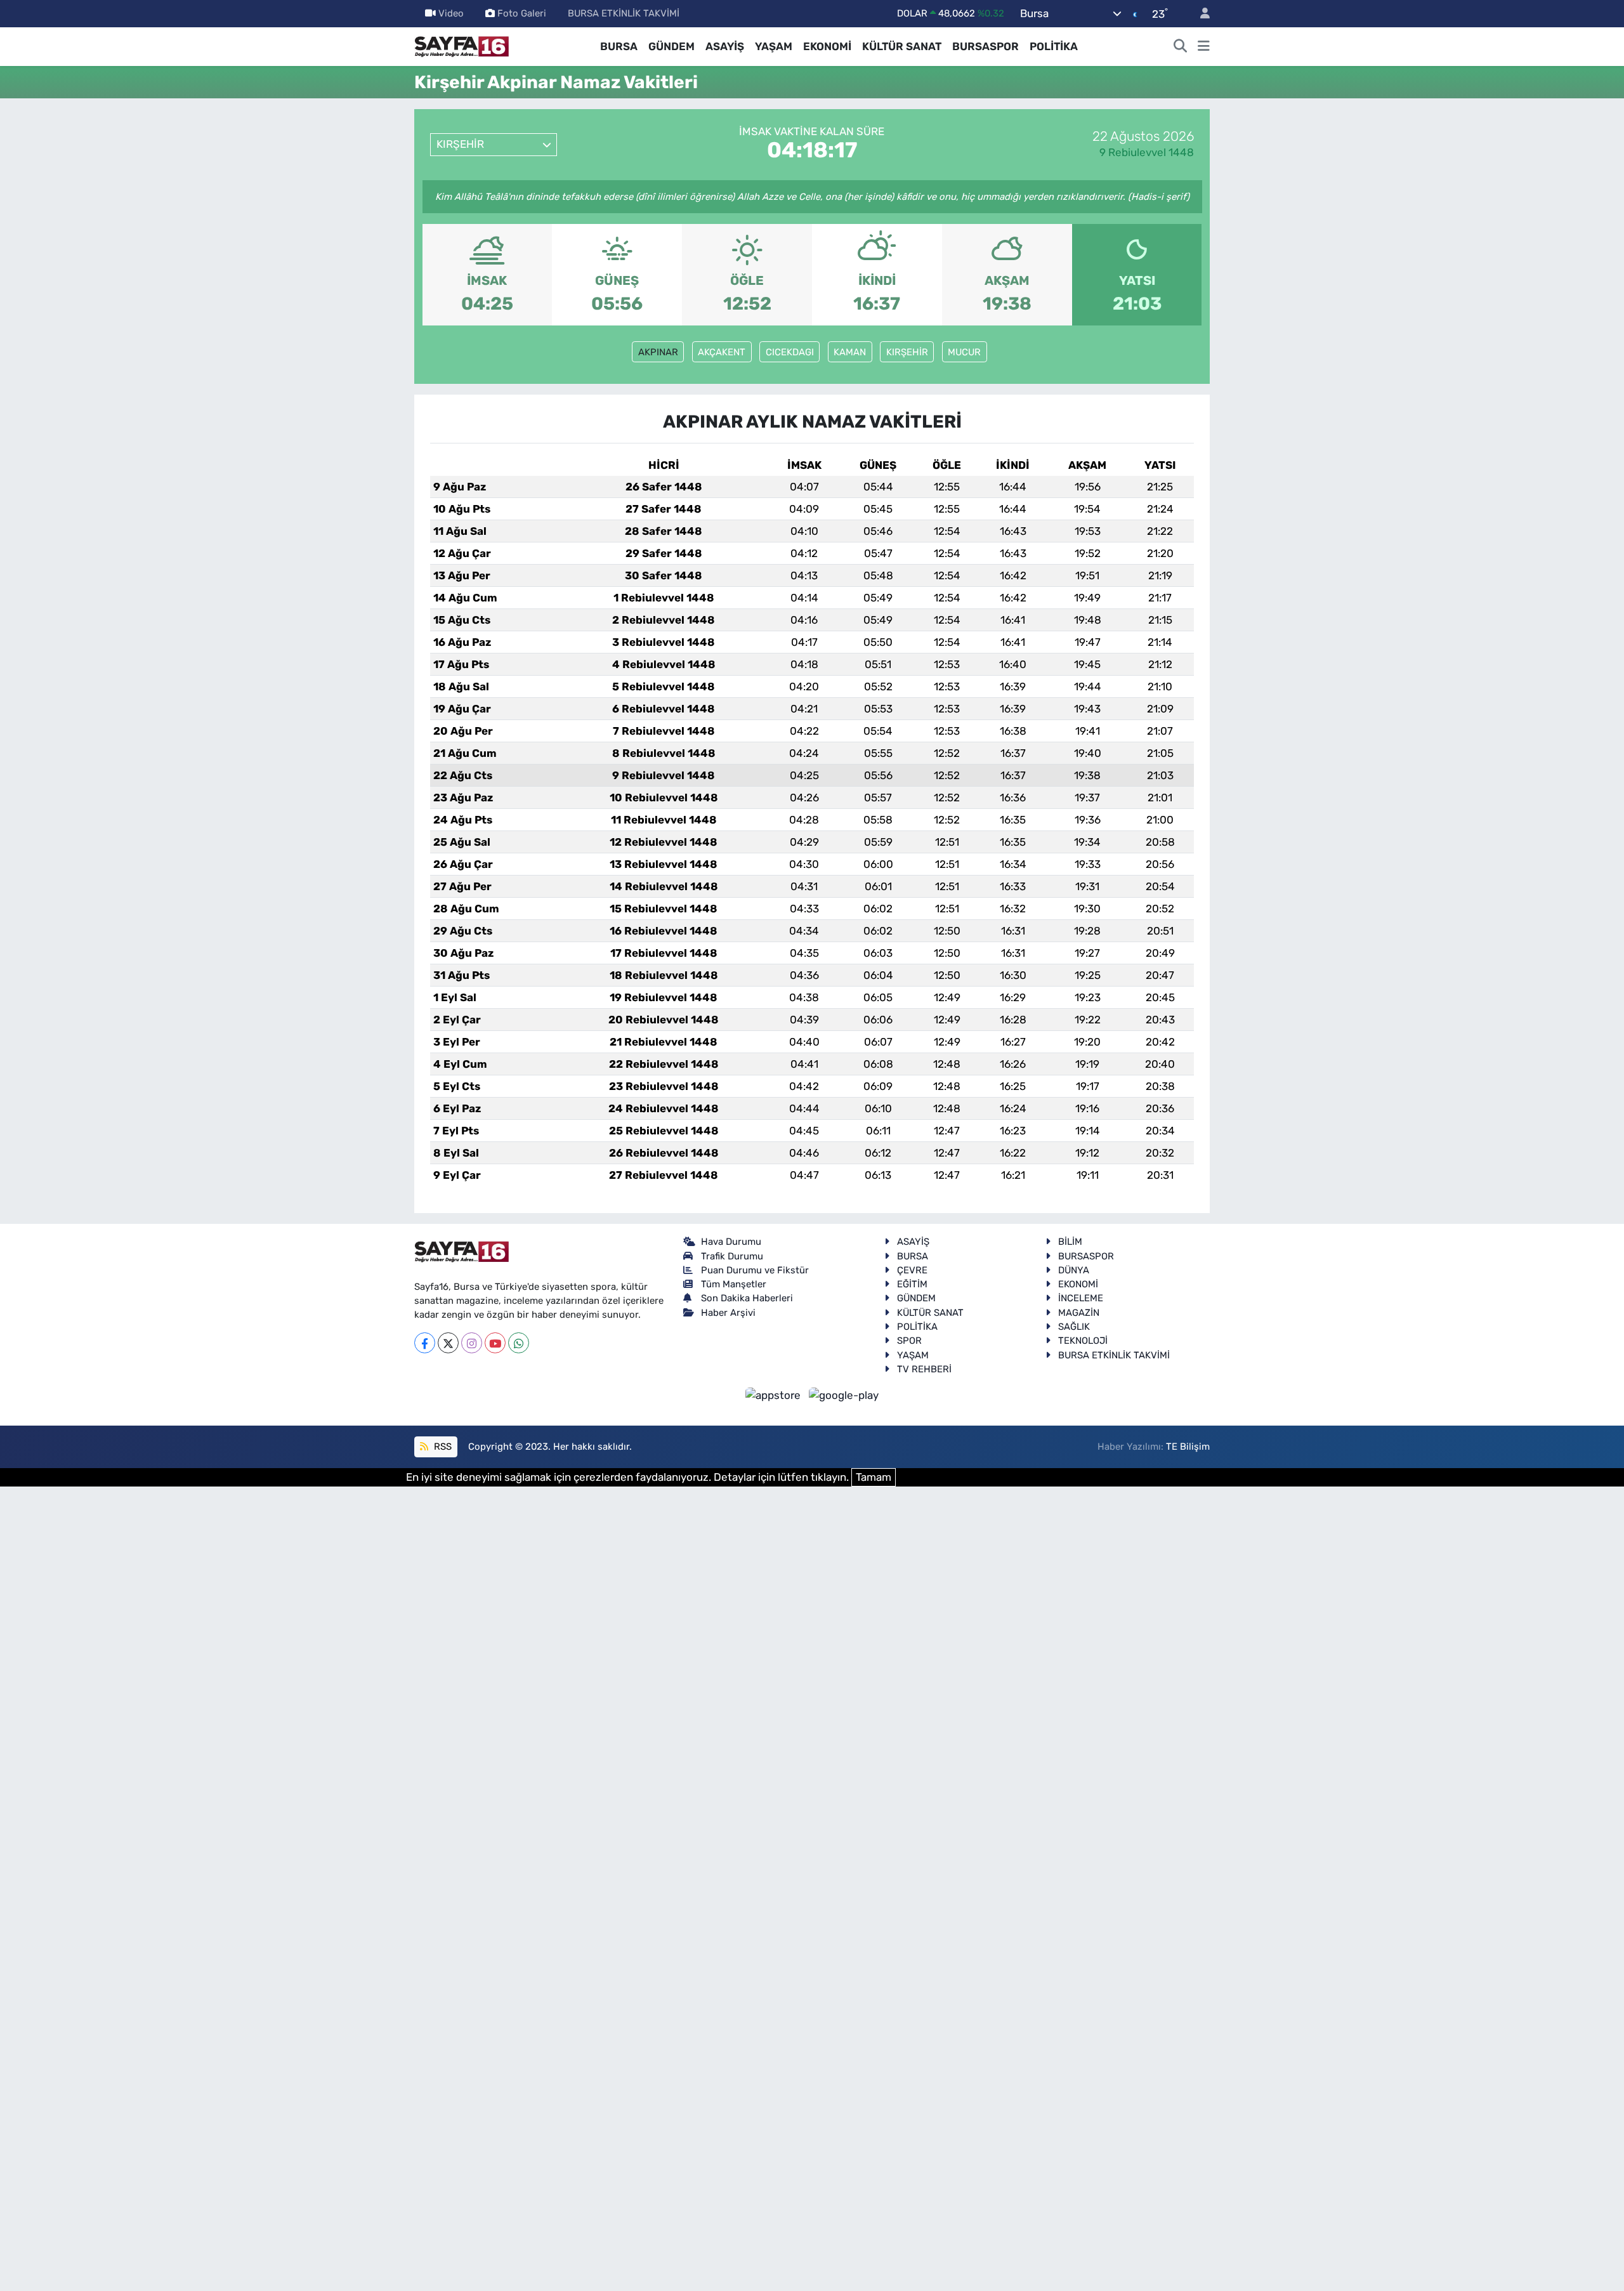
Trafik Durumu (732, 1256)
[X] (448, 1343)
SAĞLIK (1074, 1327)
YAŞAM (774, 46)
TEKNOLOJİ (1083, 1341)
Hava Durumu (731, 1242)
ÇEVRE (912, 1270)
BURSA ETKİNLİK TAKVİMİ (624, 13)
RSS (442, 1447)
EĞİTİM (912, 1284)
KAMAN (850, 352)
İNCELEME (1081, 1298)
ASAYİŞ (725, 46)
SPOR (909, 1341)
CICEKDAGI (790, 352)
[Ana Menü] (1204, 47)
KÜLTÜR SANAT (902, 46)
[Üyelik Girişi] (1200, 14)
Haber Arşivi (728, 1313)
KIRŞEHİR (907, 352)
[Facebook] (425, 1343)
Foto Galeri (522, 13)
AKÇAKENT (722, 352)
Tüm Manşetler (734, 1284)
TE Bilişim (1188, 1447)
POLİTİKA (1054, 46)
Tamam (874, 1477)
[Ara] (1181, 47)
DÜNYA (1074, 1270)
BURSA (619, 46)
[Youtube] (495, 1343)
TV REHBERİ (924, 1369)
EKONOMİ (827, 46)
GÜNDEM (671, 46)
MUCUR (964, 352)
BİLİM (1070, 1242)
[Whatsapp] (519, 1343)
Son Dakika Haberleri (747, 1298)
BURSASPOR (986, 46)
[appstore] (775, 1395)
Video (451, 13)
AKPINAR (658, 352)
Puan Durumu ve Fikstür (755, 1270)
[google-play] (844, 1395)
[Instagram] (472, 1343)
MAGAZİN (1079, 1313)
